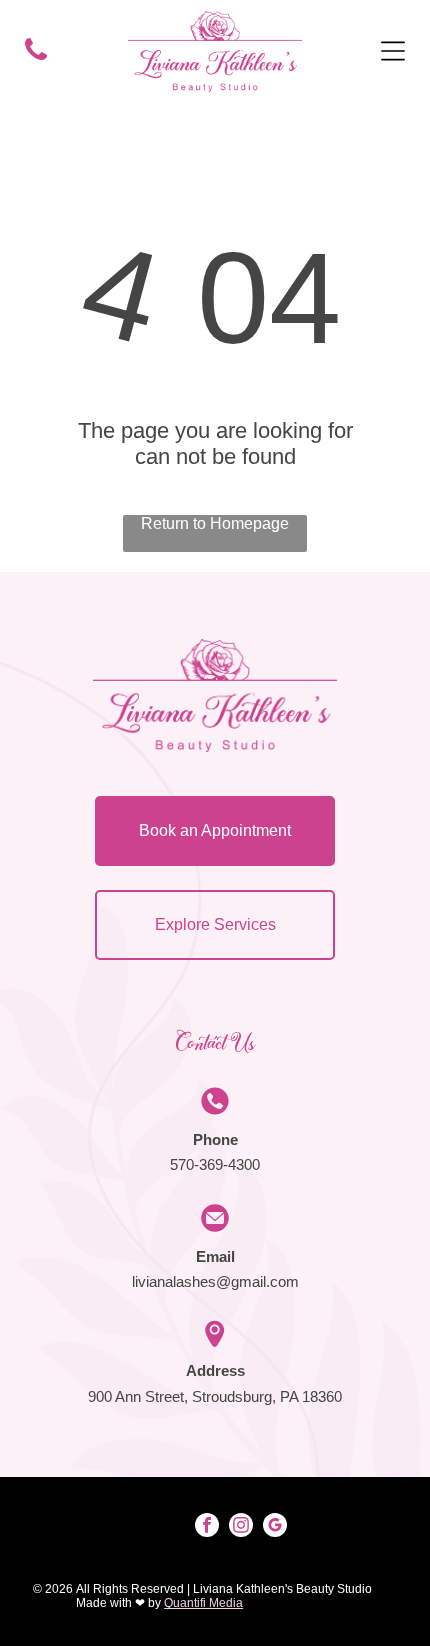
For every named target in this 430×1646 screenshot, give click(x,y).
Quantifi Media (203, 1603)
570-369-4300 (215, 1164)
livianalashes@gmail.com (215, 1281)
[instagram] (241, 1527)
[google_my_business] (275, 1527)
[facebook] (207, 1527)
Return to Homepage (215, 523)
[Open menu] (393, 51)
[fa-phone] (36, 58)
